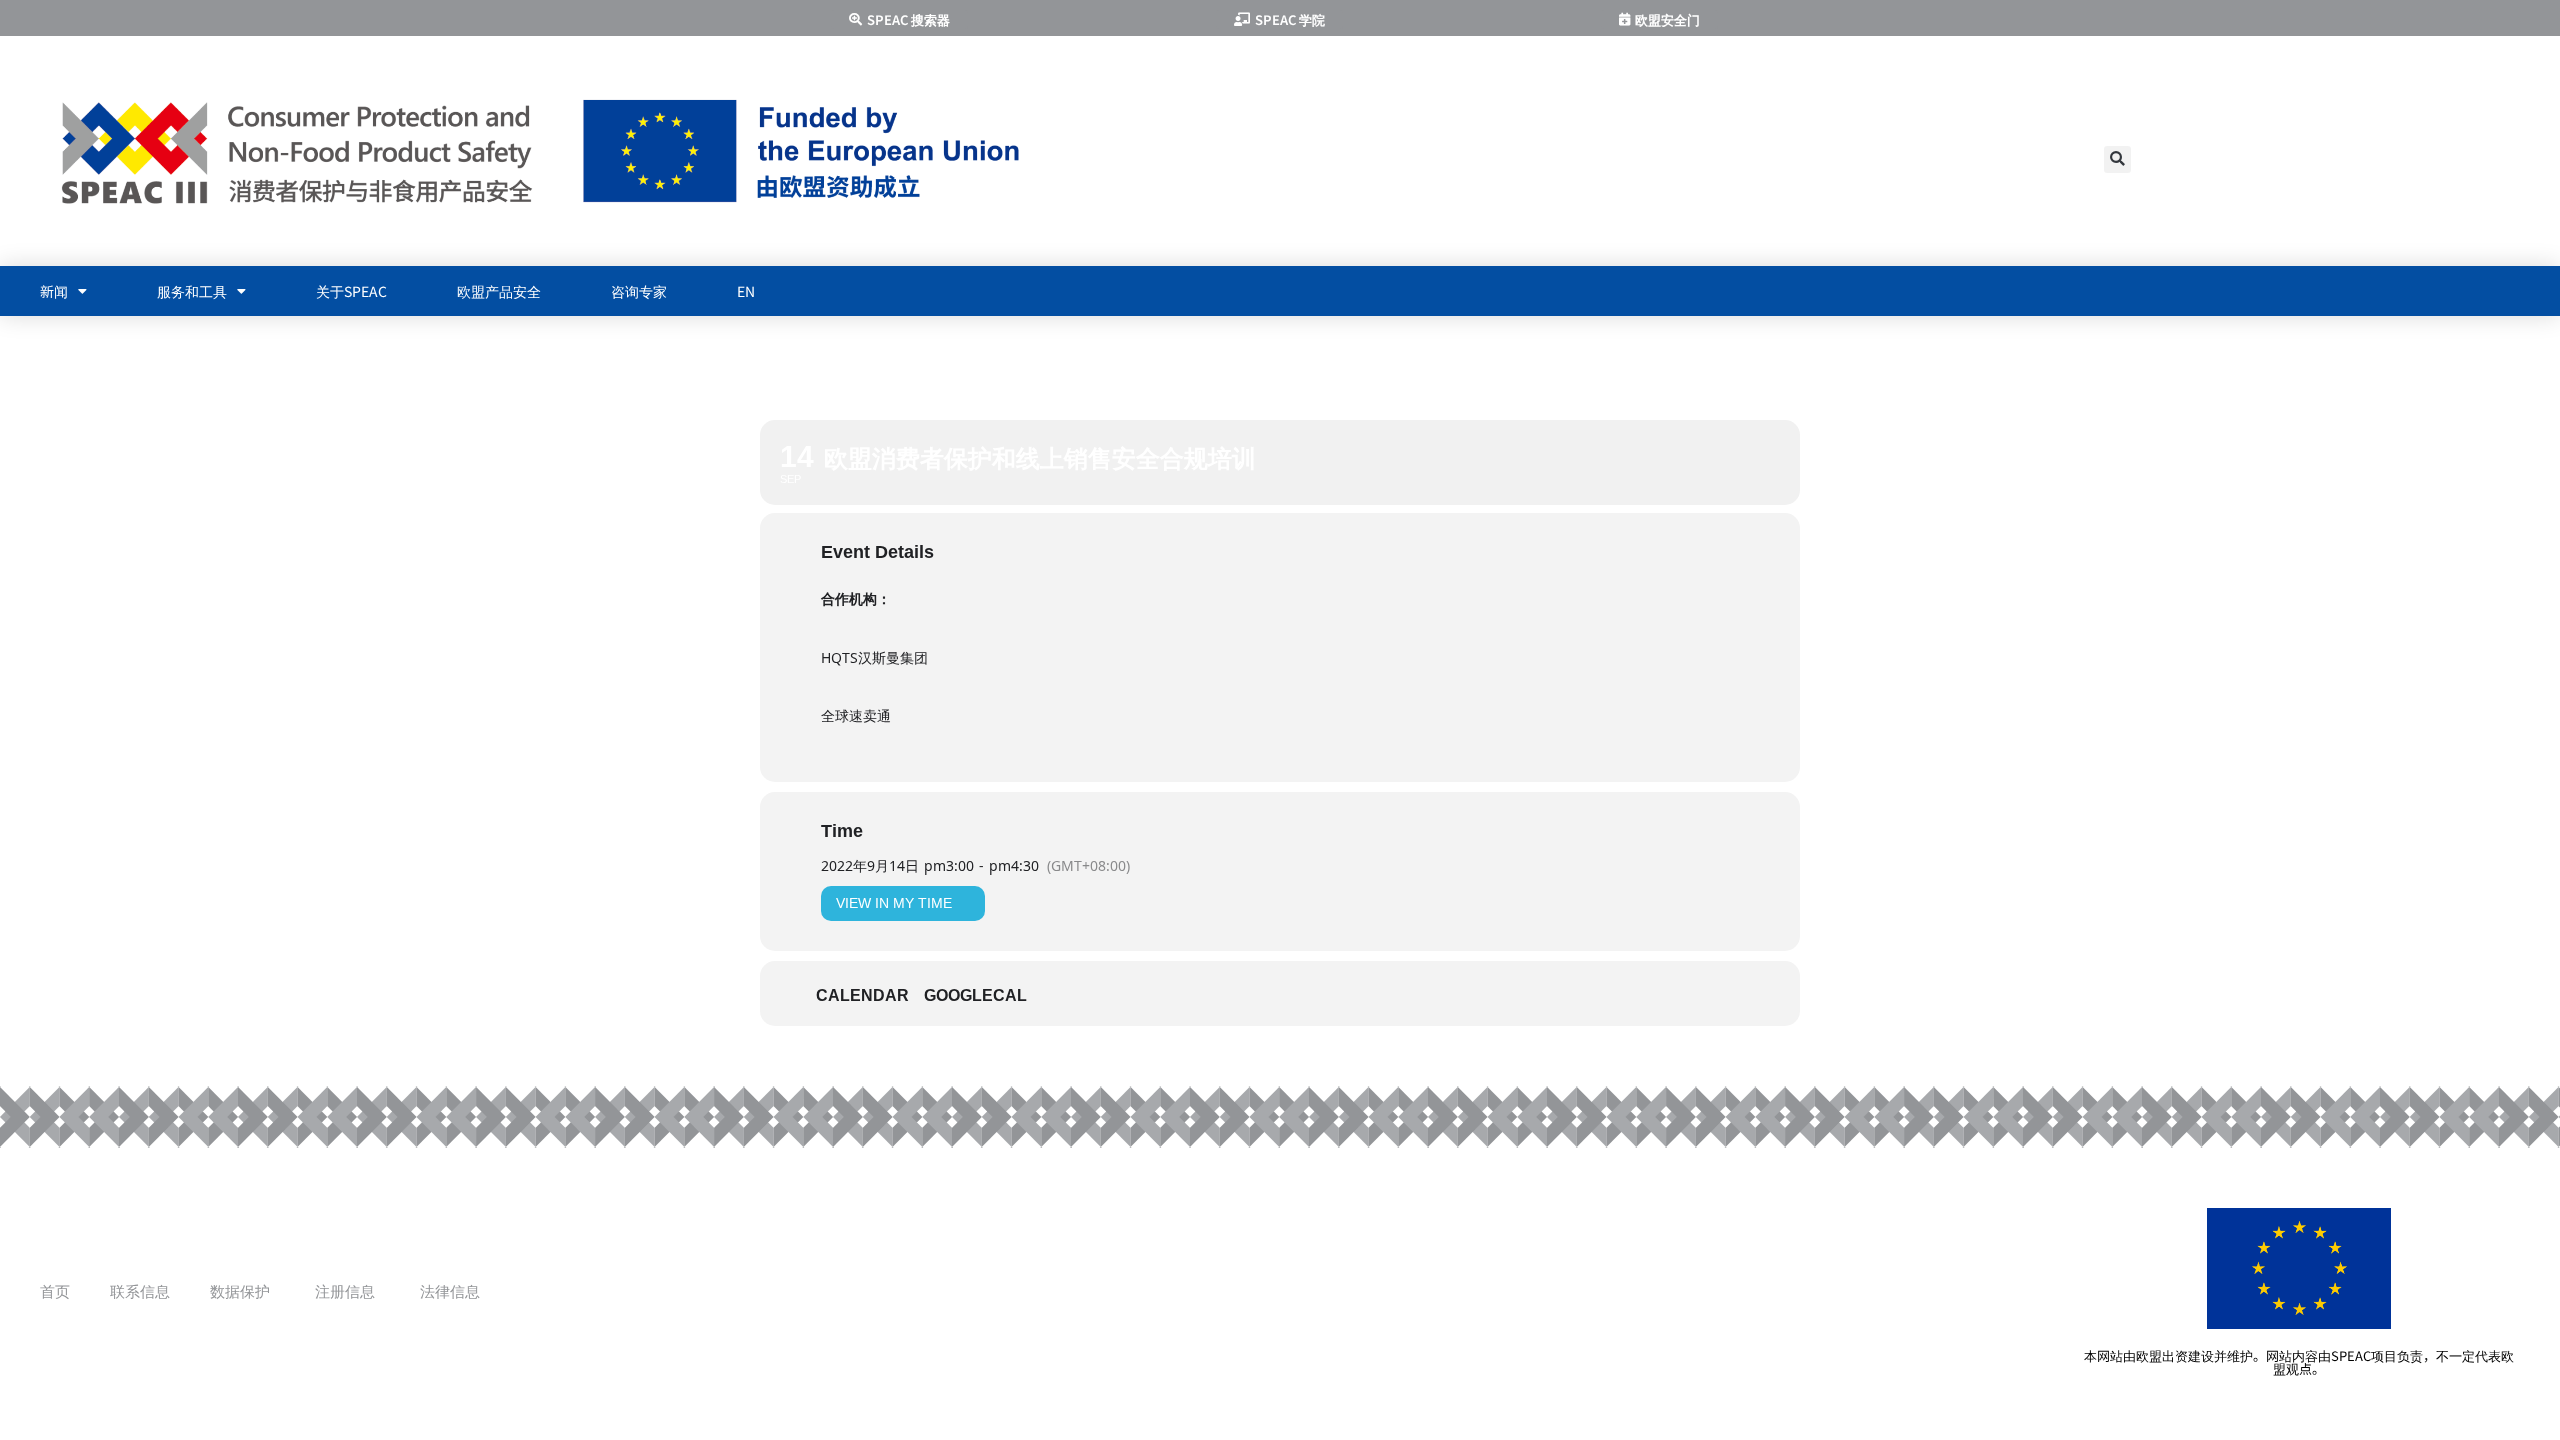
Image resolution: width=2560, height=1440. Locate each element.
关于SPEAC (351, 291)
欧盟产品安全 (499, 291)
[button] (2117, 159)
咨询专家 (639, 291)
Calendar (862, 995)
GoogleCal (975, 995)
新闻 (54, 291)
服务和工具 (192, 291)
